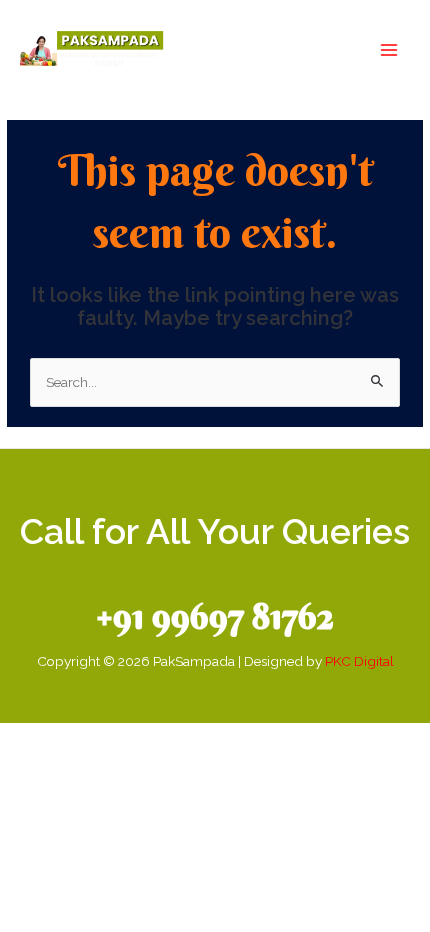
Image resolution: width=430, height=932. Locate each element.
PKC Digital (359, 661)
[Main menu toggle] (389, 49)
